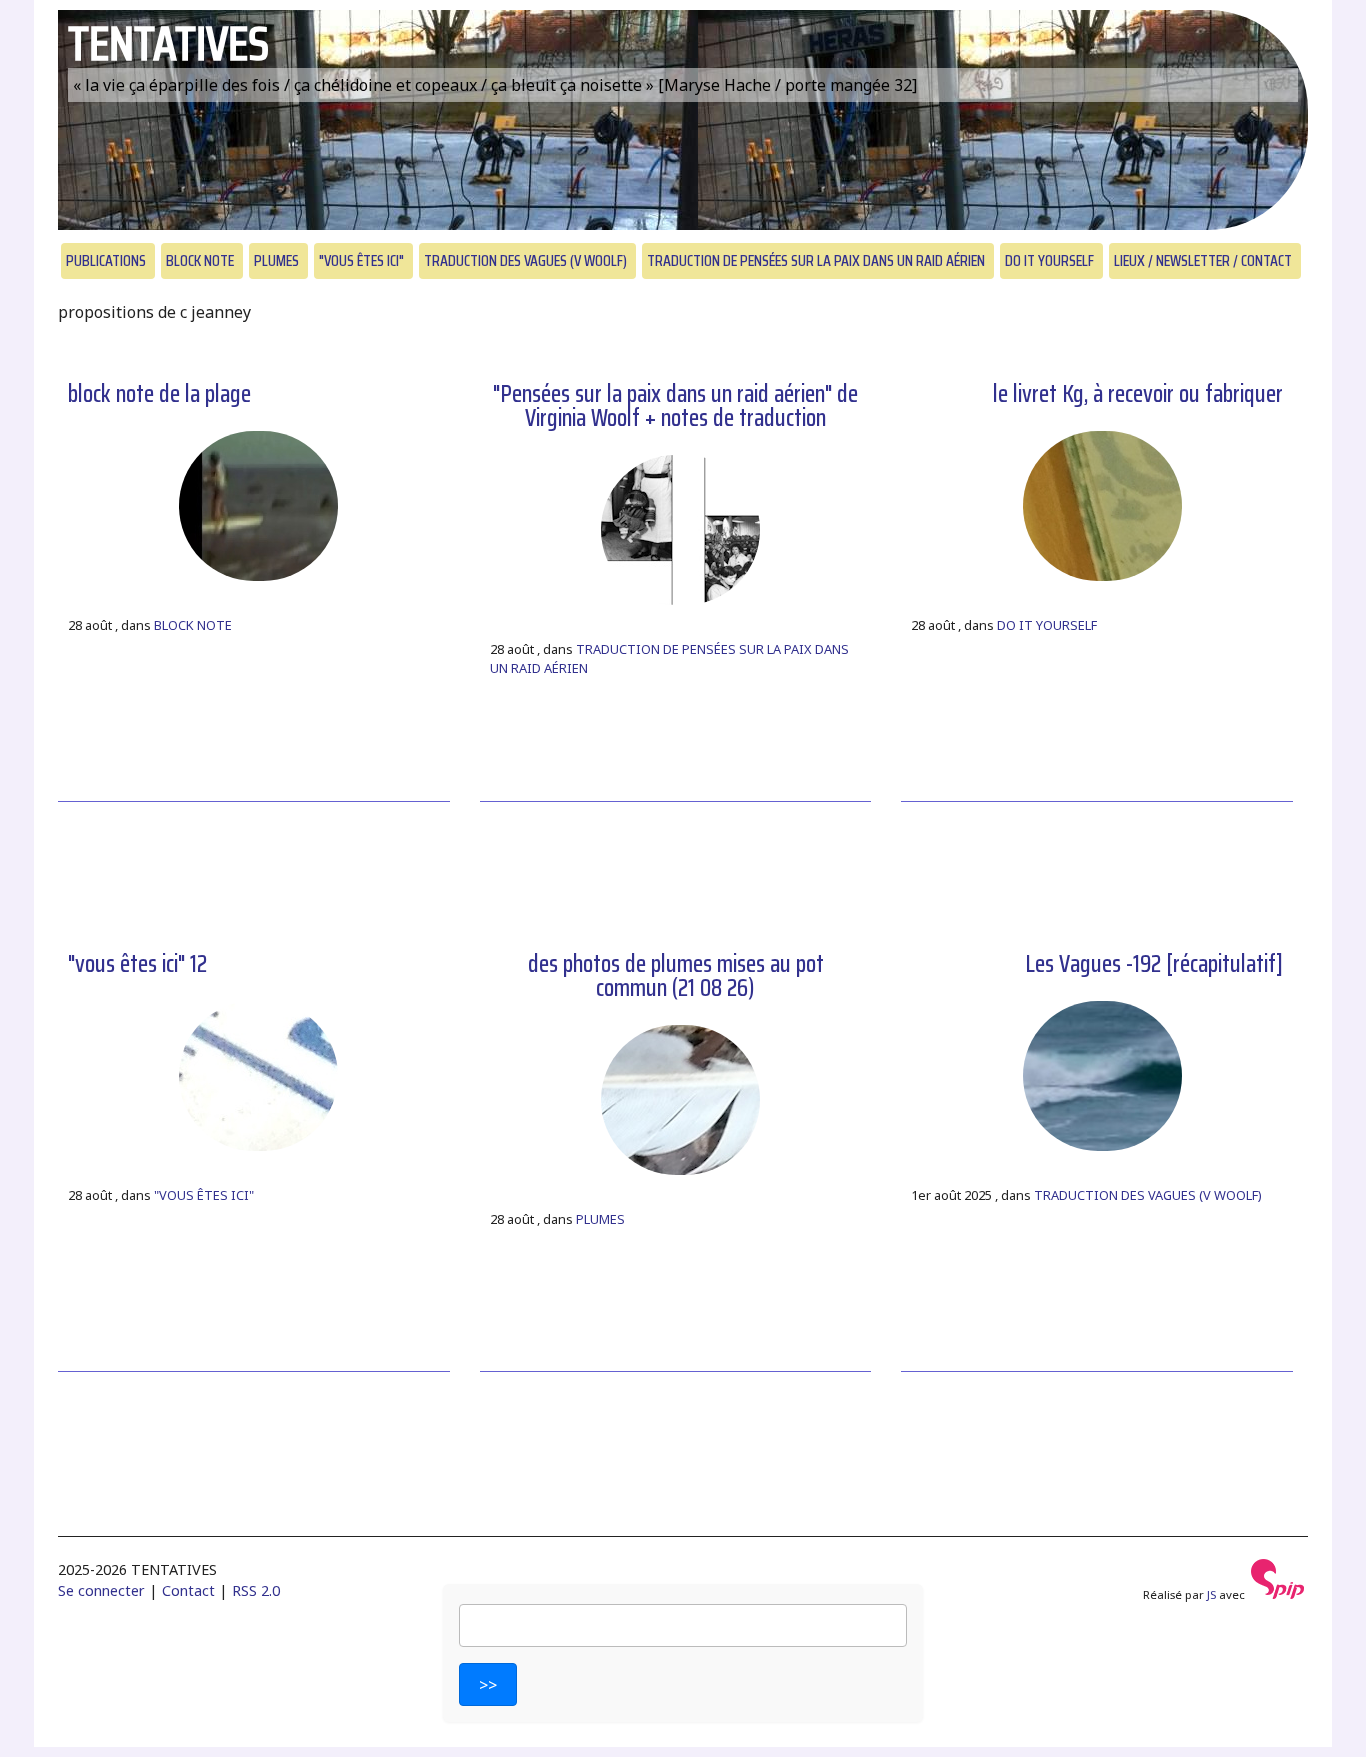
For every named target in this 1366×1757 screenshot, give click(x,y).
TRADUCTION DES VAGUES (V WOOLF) (525, 260)
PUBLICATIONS (106, 260)
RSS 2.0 (256, 1590)
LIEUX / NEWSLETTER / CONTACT (1203, 260)
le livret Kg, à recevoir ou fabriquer (1138, 394)
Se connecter (101, 1590)
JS (1211, 1594)
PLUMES (276, 260)
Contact (188, 1590)
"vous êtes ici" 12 (137, 964)
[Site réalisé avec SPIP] (1278, 1594)
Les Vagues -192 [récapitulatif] (1154, 964)
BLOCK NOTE (200, 260)
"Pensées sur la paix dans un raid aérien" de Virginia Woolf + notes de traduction (675, 406)
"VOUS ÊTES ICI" (361, 260)
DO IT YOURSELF (1049, 260)
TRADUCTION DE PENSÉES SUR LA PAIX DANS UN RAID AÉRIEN (816, 260)
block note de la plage (159, 394)
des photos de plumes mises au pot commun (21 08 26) (676, 976)
